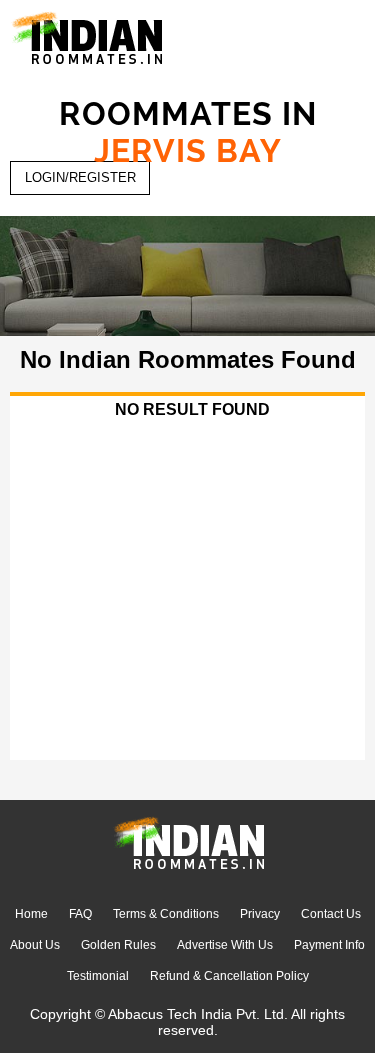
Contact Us (331, 914)
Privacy (260, 914)
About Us (35, 945)
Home (31, 914)
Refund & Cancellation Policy (229, 976)
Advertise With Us (225, 945)
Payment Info (329, 945)
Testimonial (98, 976)
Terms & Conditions (166, 914)
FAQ (80, 914)
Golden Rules (118, 945)
